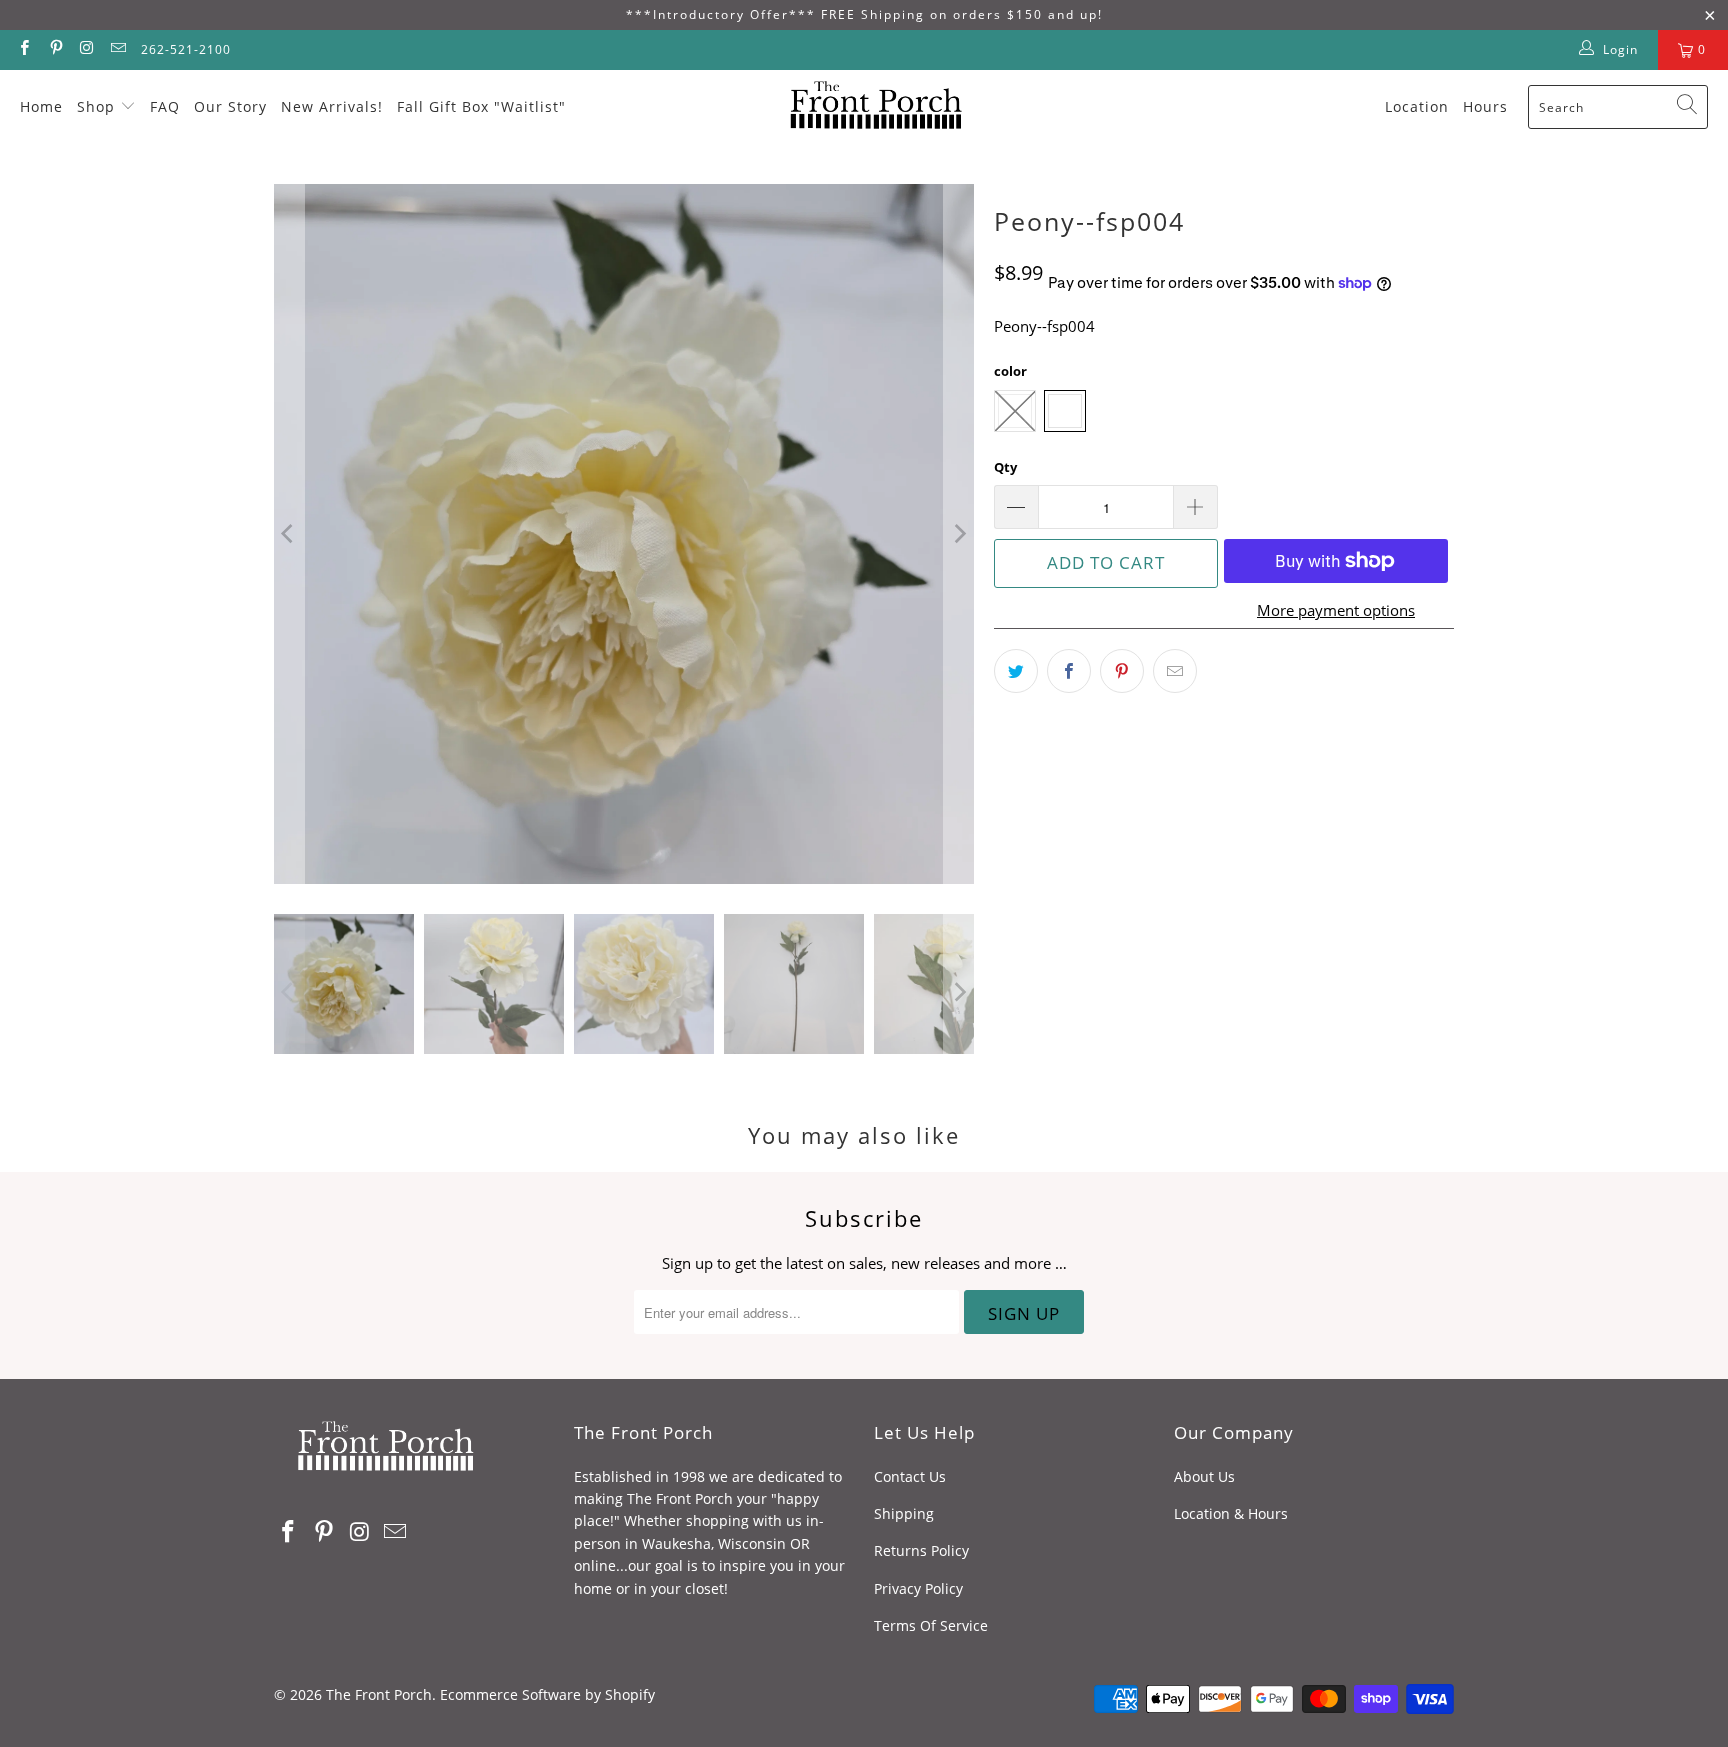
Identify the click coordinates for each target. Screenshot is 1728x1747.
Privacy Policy (918, 1588)
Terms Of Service (931, 1625)
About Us (1204, 1476)
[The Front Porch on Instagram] (86, 49)
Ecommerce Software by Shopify (547, 1694)
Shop (96, 106)
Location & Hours (1231, 1513)
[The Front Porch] (869, 107)
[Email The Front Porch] (117, 49)
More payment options (1336, 610)
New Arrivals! (332, 106)
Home (41, 106)
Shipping (904, 1513)
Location (1417, 106)
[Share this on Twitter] (1016, 671)
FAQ (165, 106)
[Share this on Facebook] (1069, 671)
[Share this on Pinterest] (1122, 671)
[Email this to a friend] (1175, 671)
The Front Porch (379, 1694)
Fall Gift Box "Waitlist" (481, 106)
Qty (1005, 467)
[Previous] (289, 534)
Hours (1485, 106)
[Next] (959, 534)
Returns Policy (921, 1550)
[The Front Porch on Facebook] (23, 49)
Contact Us (910, 1476)
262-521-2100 (186, 49)
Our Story (230, 106)
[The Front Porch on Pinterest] (54, 49)
